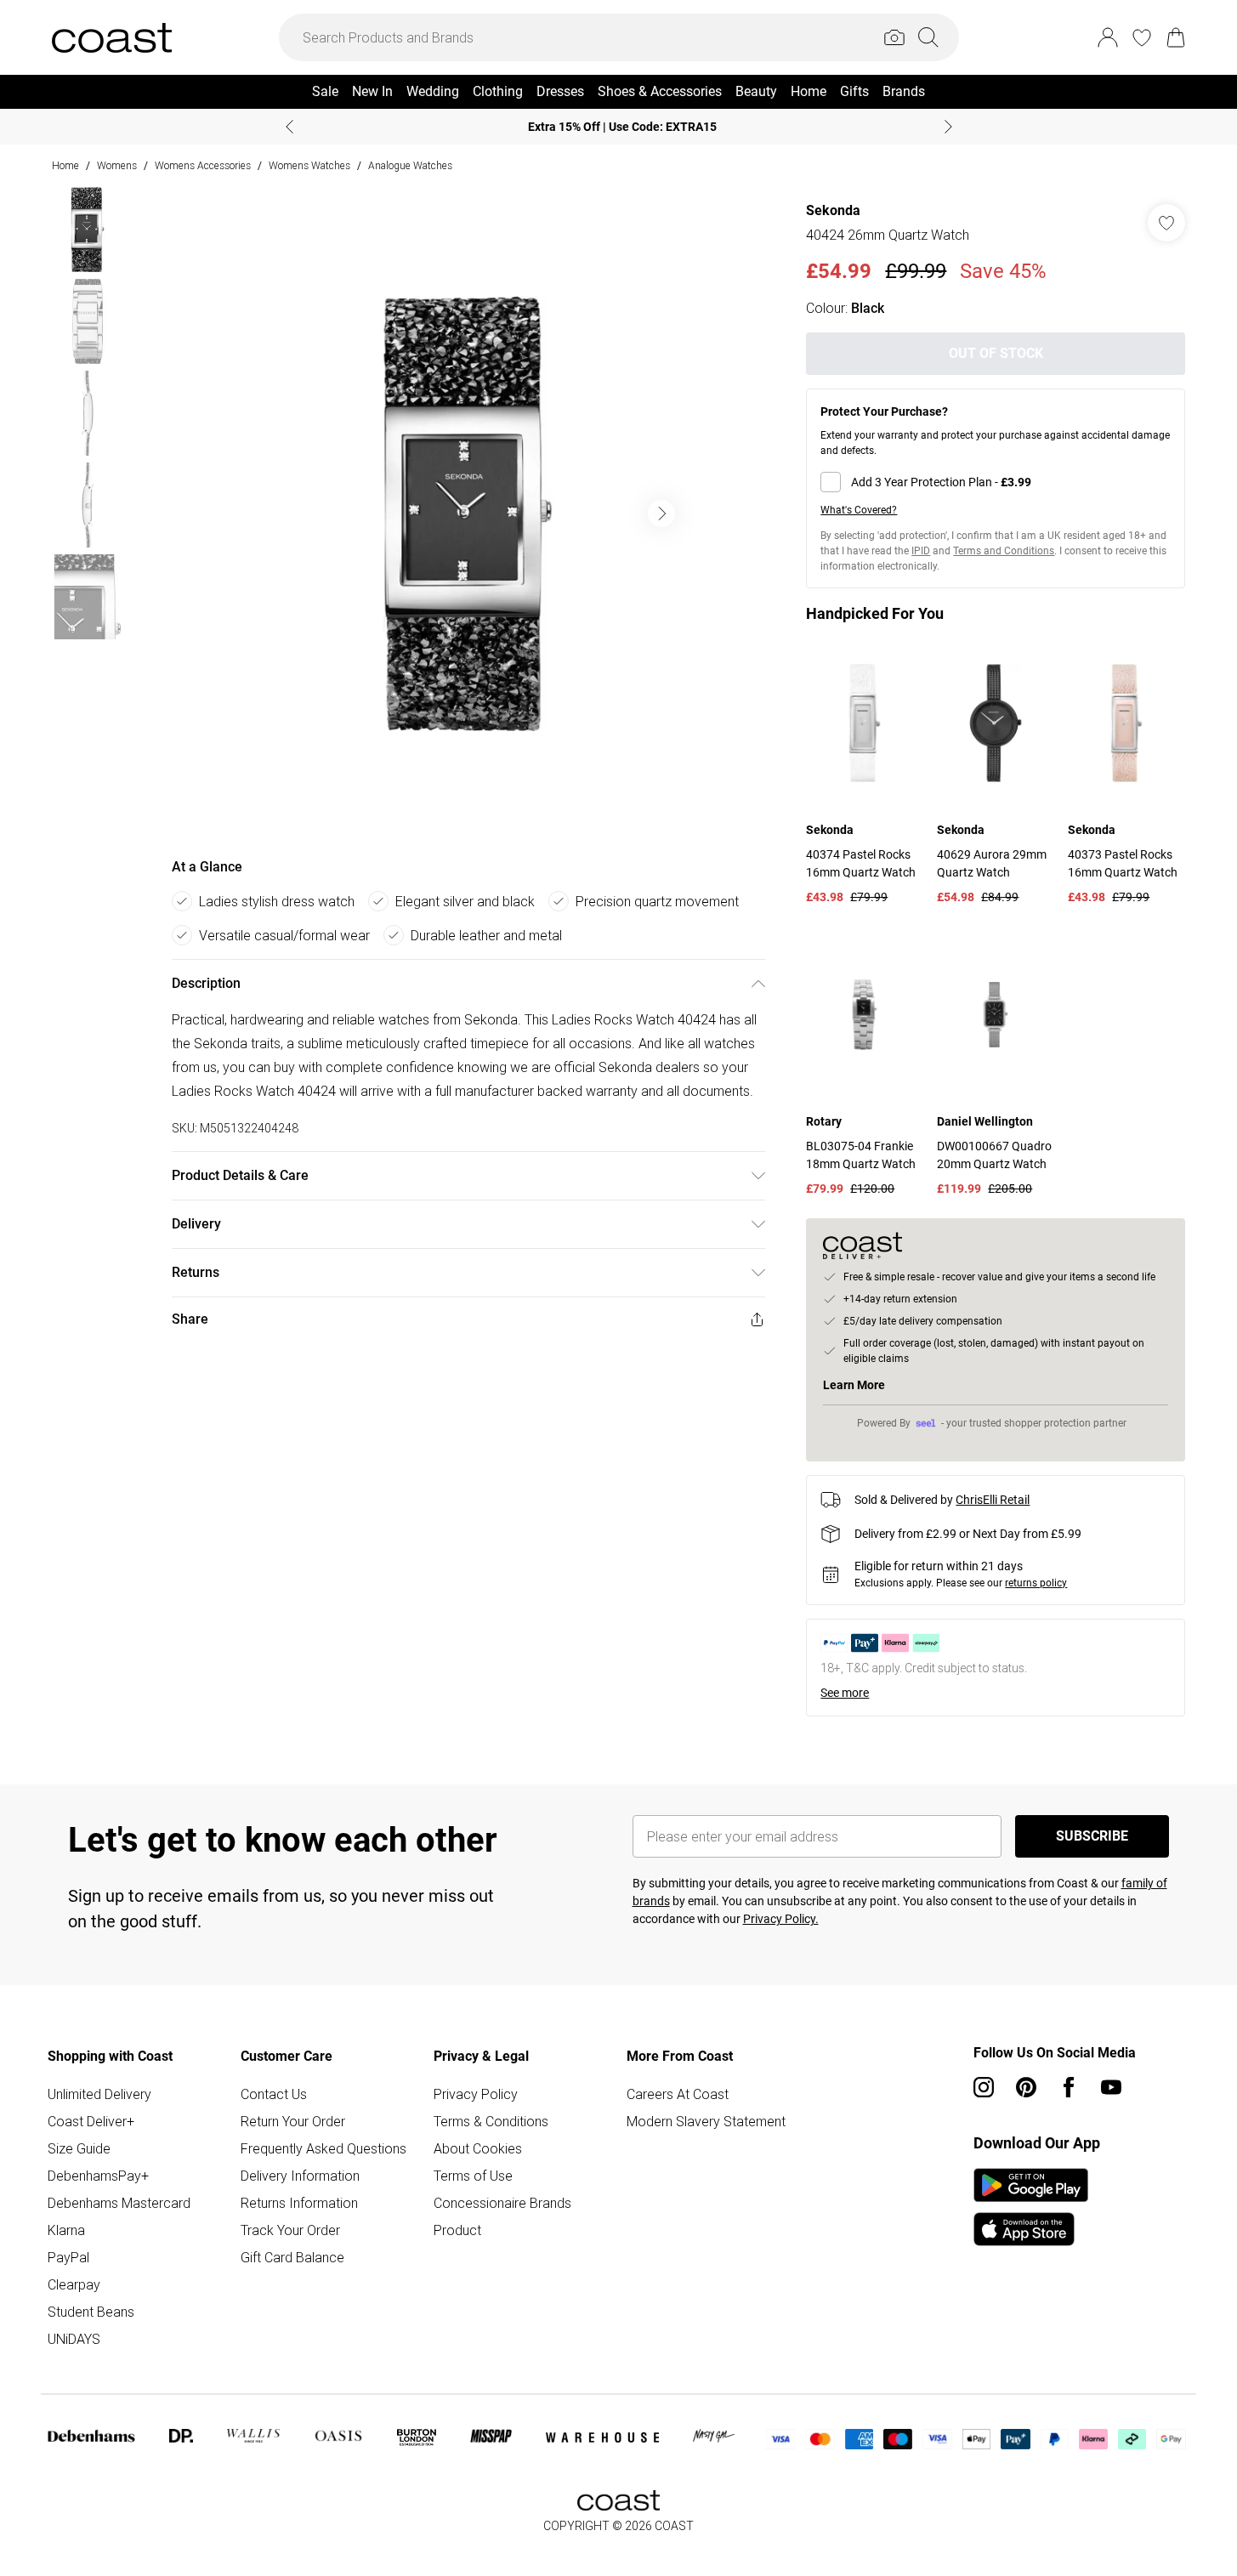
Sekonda (833, 210)
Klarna (66, 2230)
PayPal (68, 2257)
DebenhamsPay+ (98, 2176)
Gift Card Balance (292, 2257)
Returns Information (299, 2203)
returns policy (1036, 1583)
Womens (117, 165)
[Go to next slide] (661, 513)
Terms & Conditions (491, 2121)
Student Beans (91, 2312)
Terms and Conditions (1004, 551)
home (65, 165)
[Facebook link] (1069, 2087)
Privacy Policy (476, 2094)
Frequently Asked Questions (323, 2148)
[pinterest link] (1026, 2087)
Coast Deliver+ (91, 2121)
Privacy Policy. (781, 1919)
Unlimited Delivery (99, 2094)
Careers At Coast (678, 2094)
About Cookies (478, 2148)
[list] (468, 513)
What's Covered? (859, 510)
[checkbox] (996, 482)
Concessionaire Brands (502, 2203)
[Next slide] (948, 127)
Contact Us (274, 2094)
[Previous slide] (289, 127)
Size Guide (79, 2148)
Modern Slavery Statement (706, 2121)
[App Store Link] (1031, 2207)
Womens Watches (309, 165)
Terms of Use (473, 2176)
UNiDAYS (74, 2339)
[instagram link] (984, 2087)
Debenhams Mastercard (119, 2203)
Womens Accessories (203, 165)
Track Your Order (290, 2230)
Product (457, 2230)
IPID (921, 551)
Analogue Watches (410, 165)
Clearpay (74, 2284)
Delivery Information (300, 2176)
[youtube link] (1111, 2087)
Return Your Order (293, 2121)
